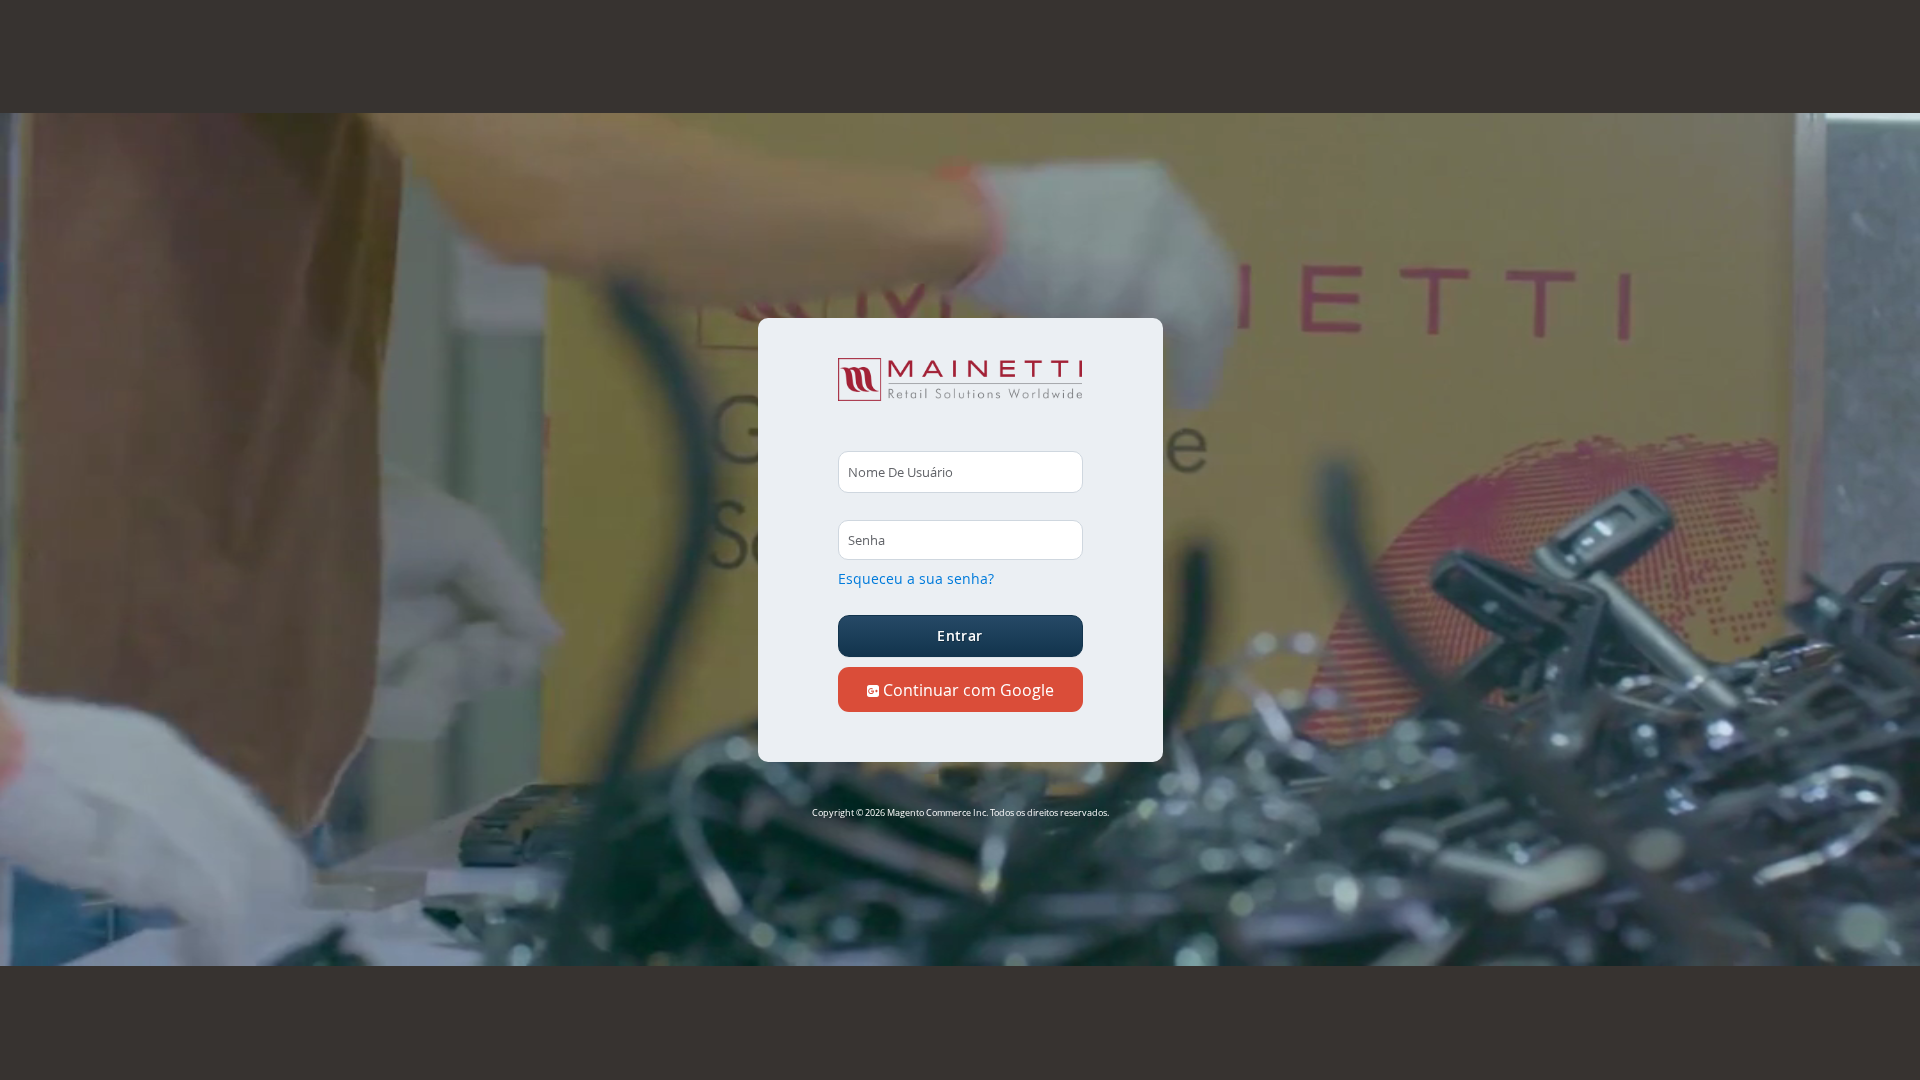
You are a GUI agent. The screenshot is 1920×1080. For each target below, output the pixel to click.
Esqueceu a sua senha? (916, 578)
